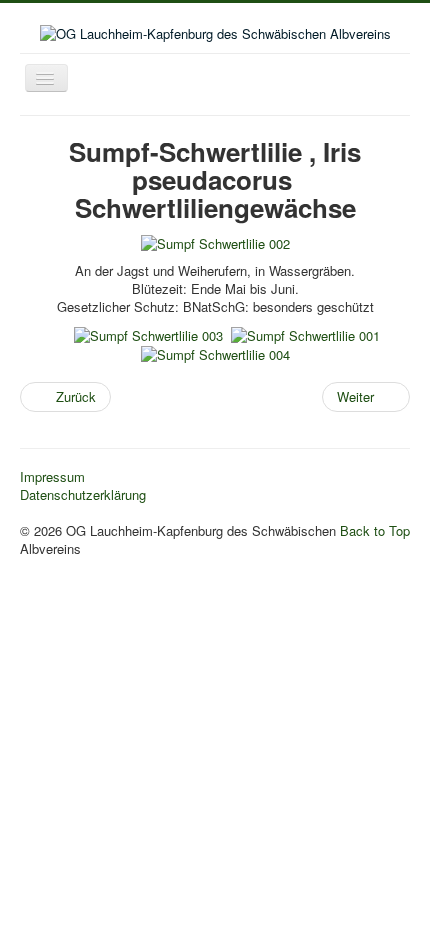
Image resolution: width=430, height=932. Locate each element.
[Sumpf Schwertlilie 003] (148, 333)
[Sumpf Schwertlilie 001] (305, 333)
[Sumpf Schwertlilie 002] (215, 242)
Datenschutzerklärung (83, 495)
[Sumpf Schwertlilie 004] (215, 353)
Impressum (52, 477)
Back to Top (375, 530)
